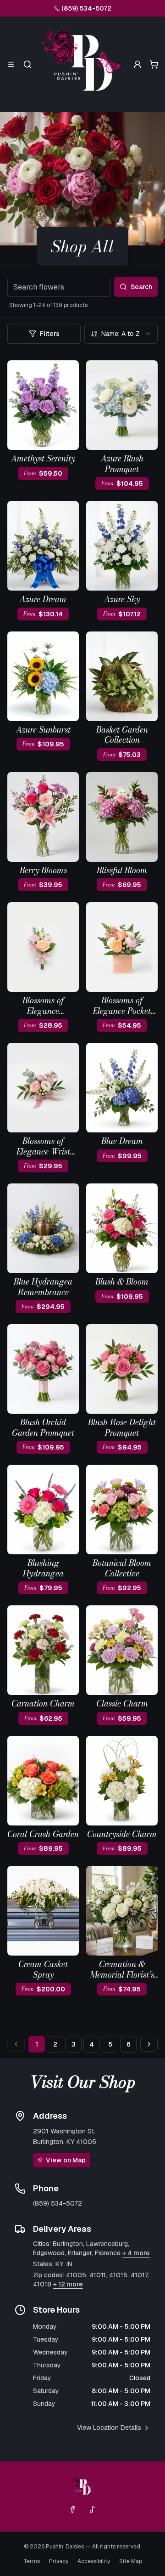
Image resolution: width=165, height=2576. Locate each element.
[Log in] (137, 64)
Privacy (59, 2561)
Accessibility (94, 2561)
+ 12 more (68, 2284)
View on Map (66, 2160)
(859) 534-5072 (86, 8)
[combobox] (121, 334)
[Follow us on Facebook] (72, 2509)
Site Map (131, 2561)
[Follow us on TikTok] (93, 2509)
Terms (32, 2561)
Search (141, 287)
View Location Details (109, 2428)
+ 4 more (136, 2253)
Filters (50, 334)
